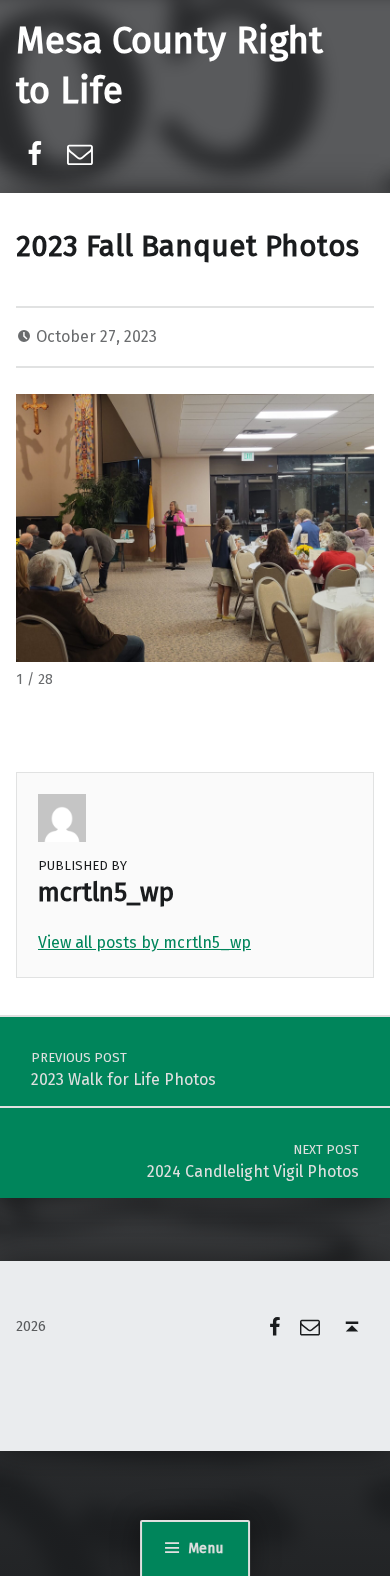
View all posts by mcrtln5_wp (144, 942)
